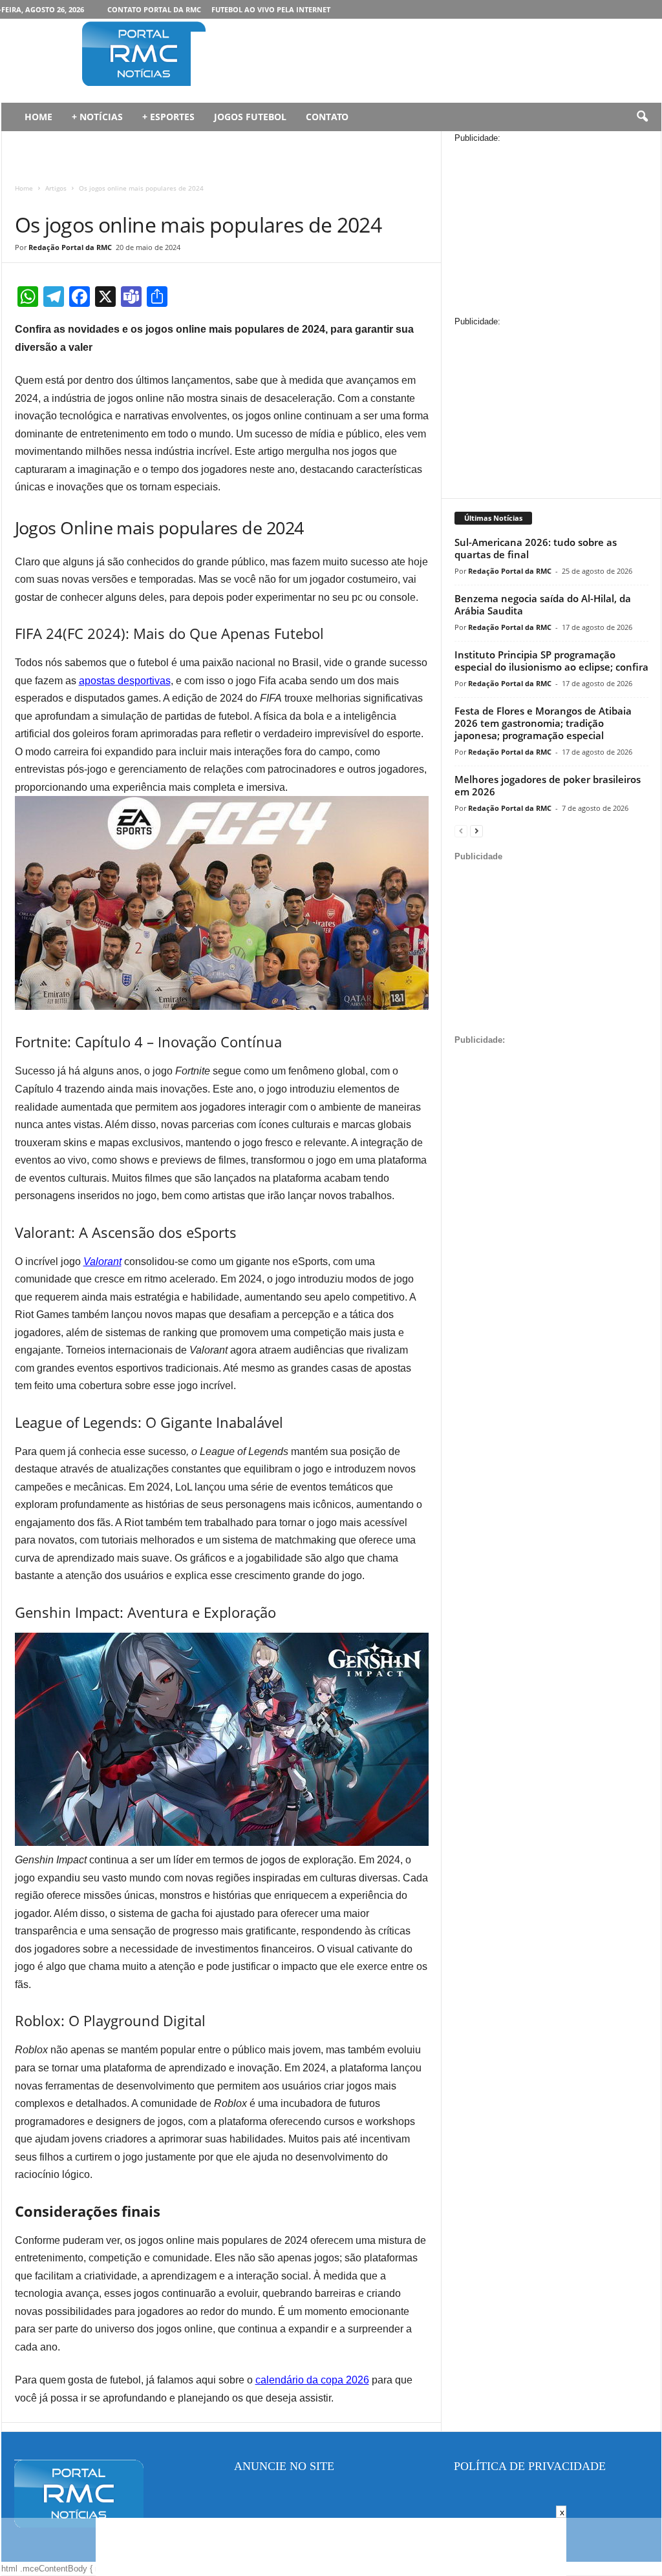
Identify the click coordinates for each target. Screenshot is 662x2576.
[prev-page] (461, 831)
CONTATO (327, 117)
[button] (642, 117)
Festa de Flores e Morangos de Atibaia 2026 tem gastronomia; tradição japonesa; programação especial (543, 723)
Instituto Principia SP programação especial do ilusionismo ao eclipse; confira (551, 661)
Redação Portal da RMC (70, 247)
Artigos (56, 188)
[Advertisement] (426, 61)
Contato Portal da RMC (154, 9)
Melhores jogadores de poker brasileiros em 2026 (548, 785)
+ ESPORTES (168, 117)
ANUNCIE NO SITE (284, 2466)
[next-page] (476, 831)
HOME (38, 117)
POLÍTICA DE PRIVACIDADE (530, 2466)
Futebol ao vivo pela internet (271, 9)
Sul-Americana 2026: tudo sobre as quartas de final (536, 548)
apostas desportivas (125, 681)
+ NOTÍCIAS (97, 117)
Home (24, 188)
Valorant (102, 1262)
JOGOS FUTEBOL (250, 117)
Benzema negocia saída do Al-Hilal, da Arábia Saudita (543, 604)
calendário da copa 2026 (312, 2380)
